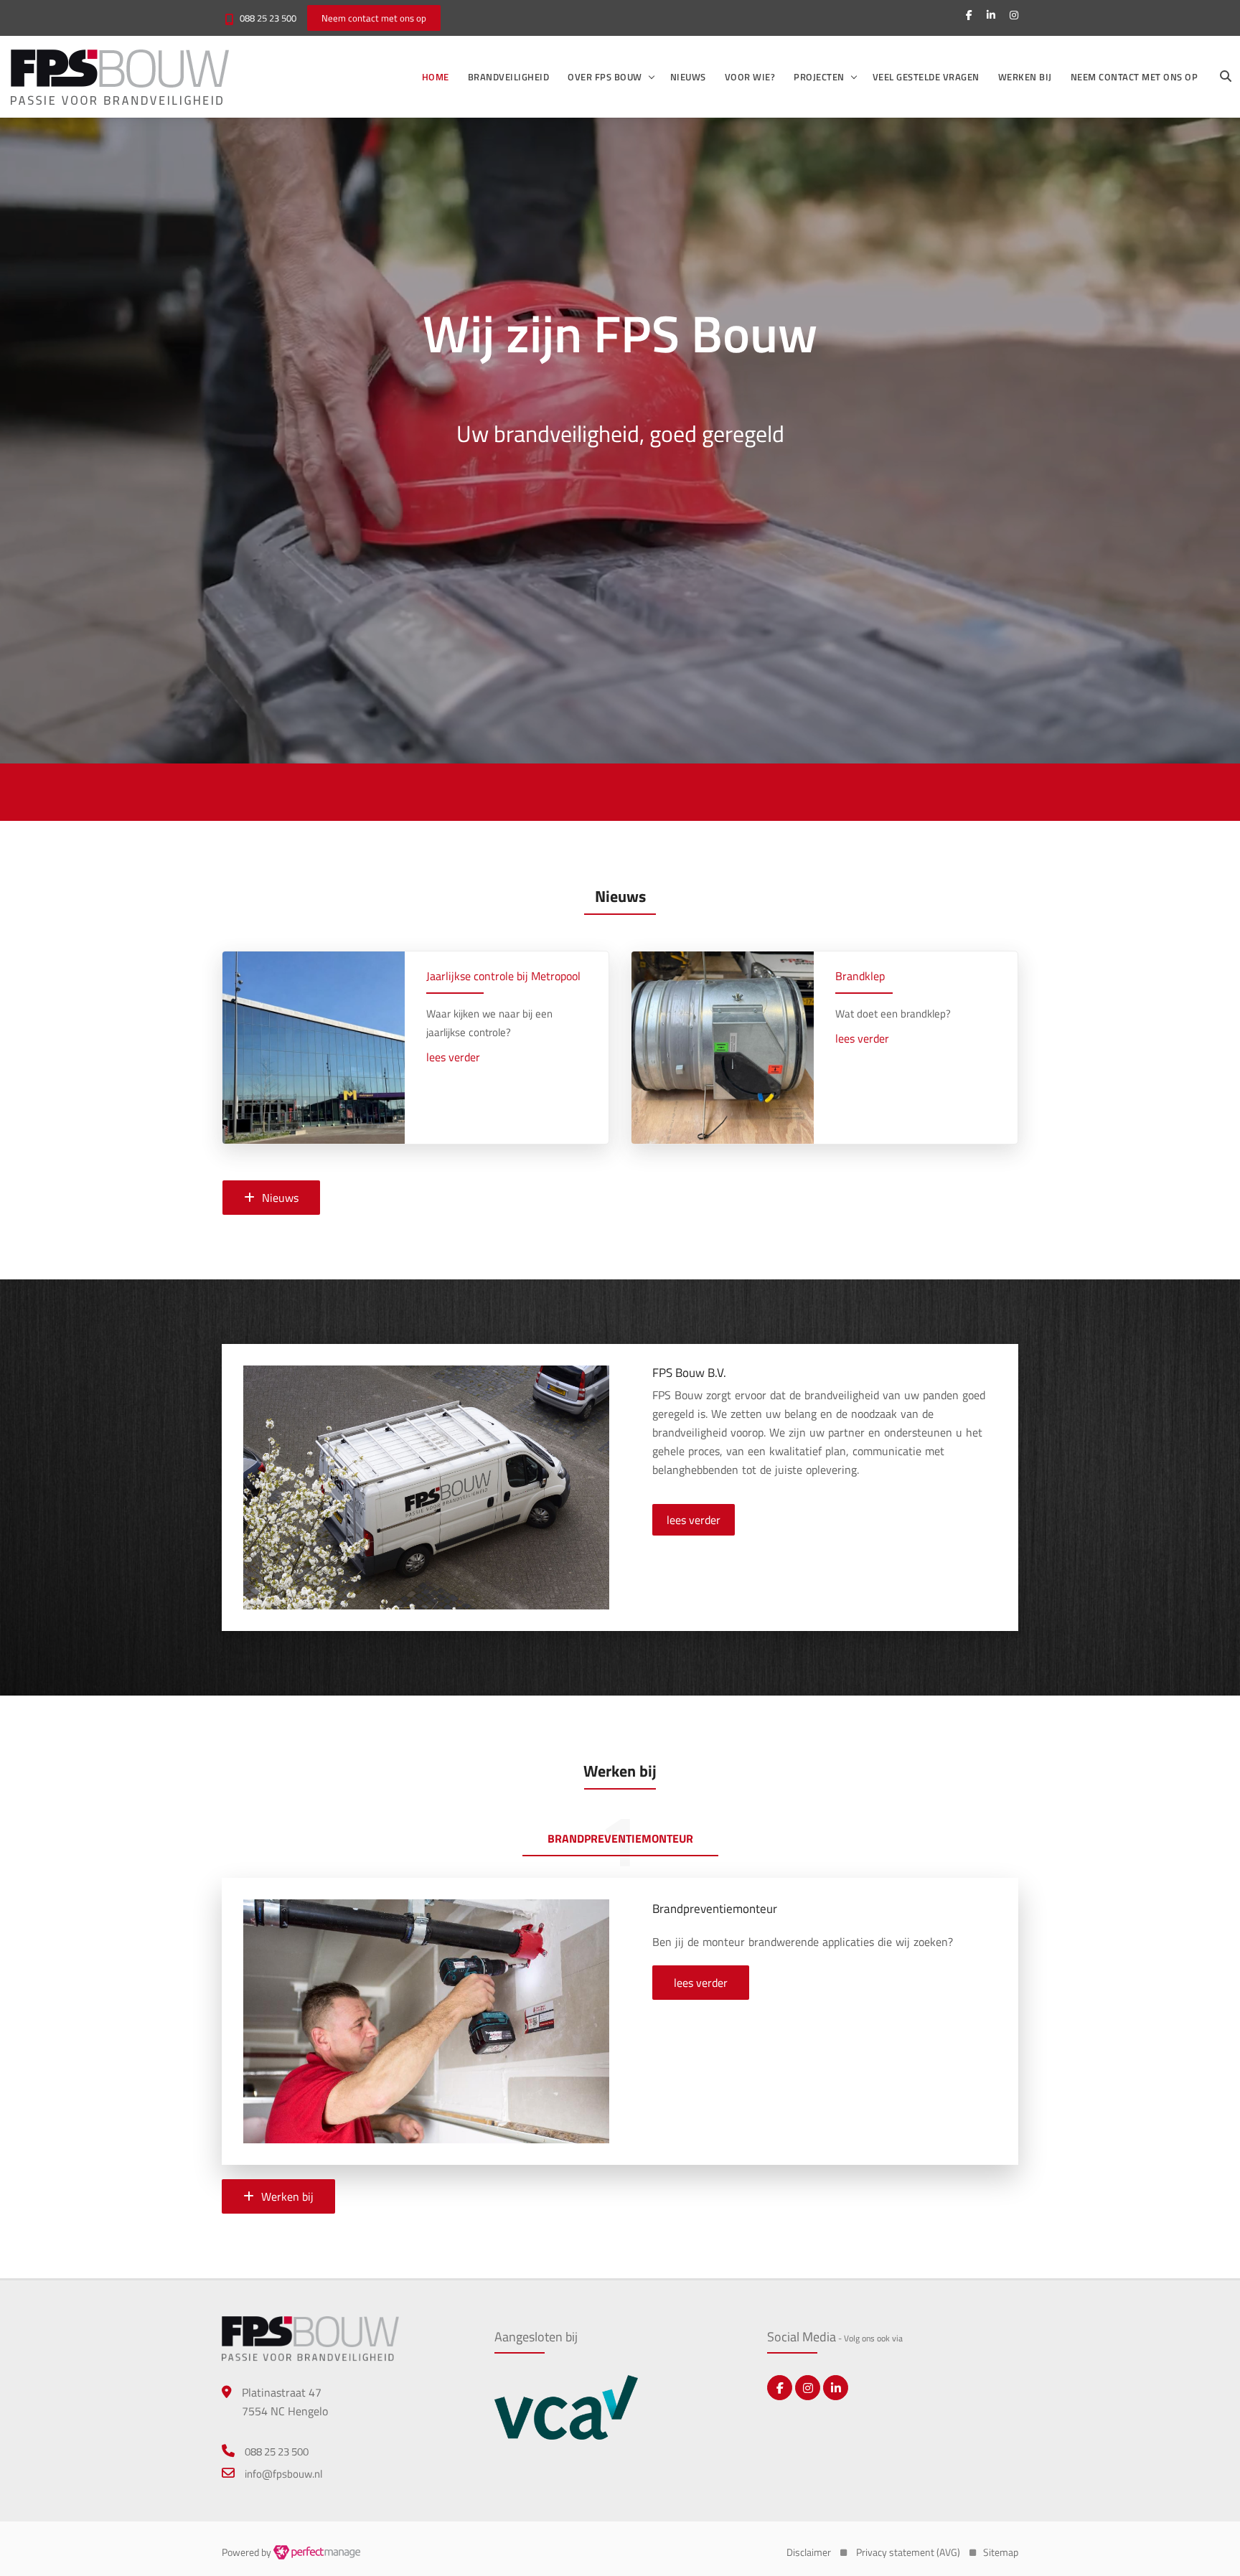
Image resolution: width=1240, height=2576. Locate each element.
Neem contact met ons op (1135, 77)
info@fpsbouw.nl (283, 2474)
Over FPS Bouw (605, 77)
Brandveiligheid (509, 77)
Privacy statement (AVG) (908, 2552)
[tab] (620, 1841)
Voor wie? (750, 77)
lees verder (453, 1057)
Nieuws (688, 77)
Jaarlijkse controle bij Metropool (503, 976)
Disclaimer (809, 2552)
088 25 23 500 (268, 18)
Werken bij (1025, 77)
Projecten (819, 77)
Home (436, 77)
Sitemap (1001, 2552)
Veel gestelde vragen (926, 77)
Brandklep (860, 976)
